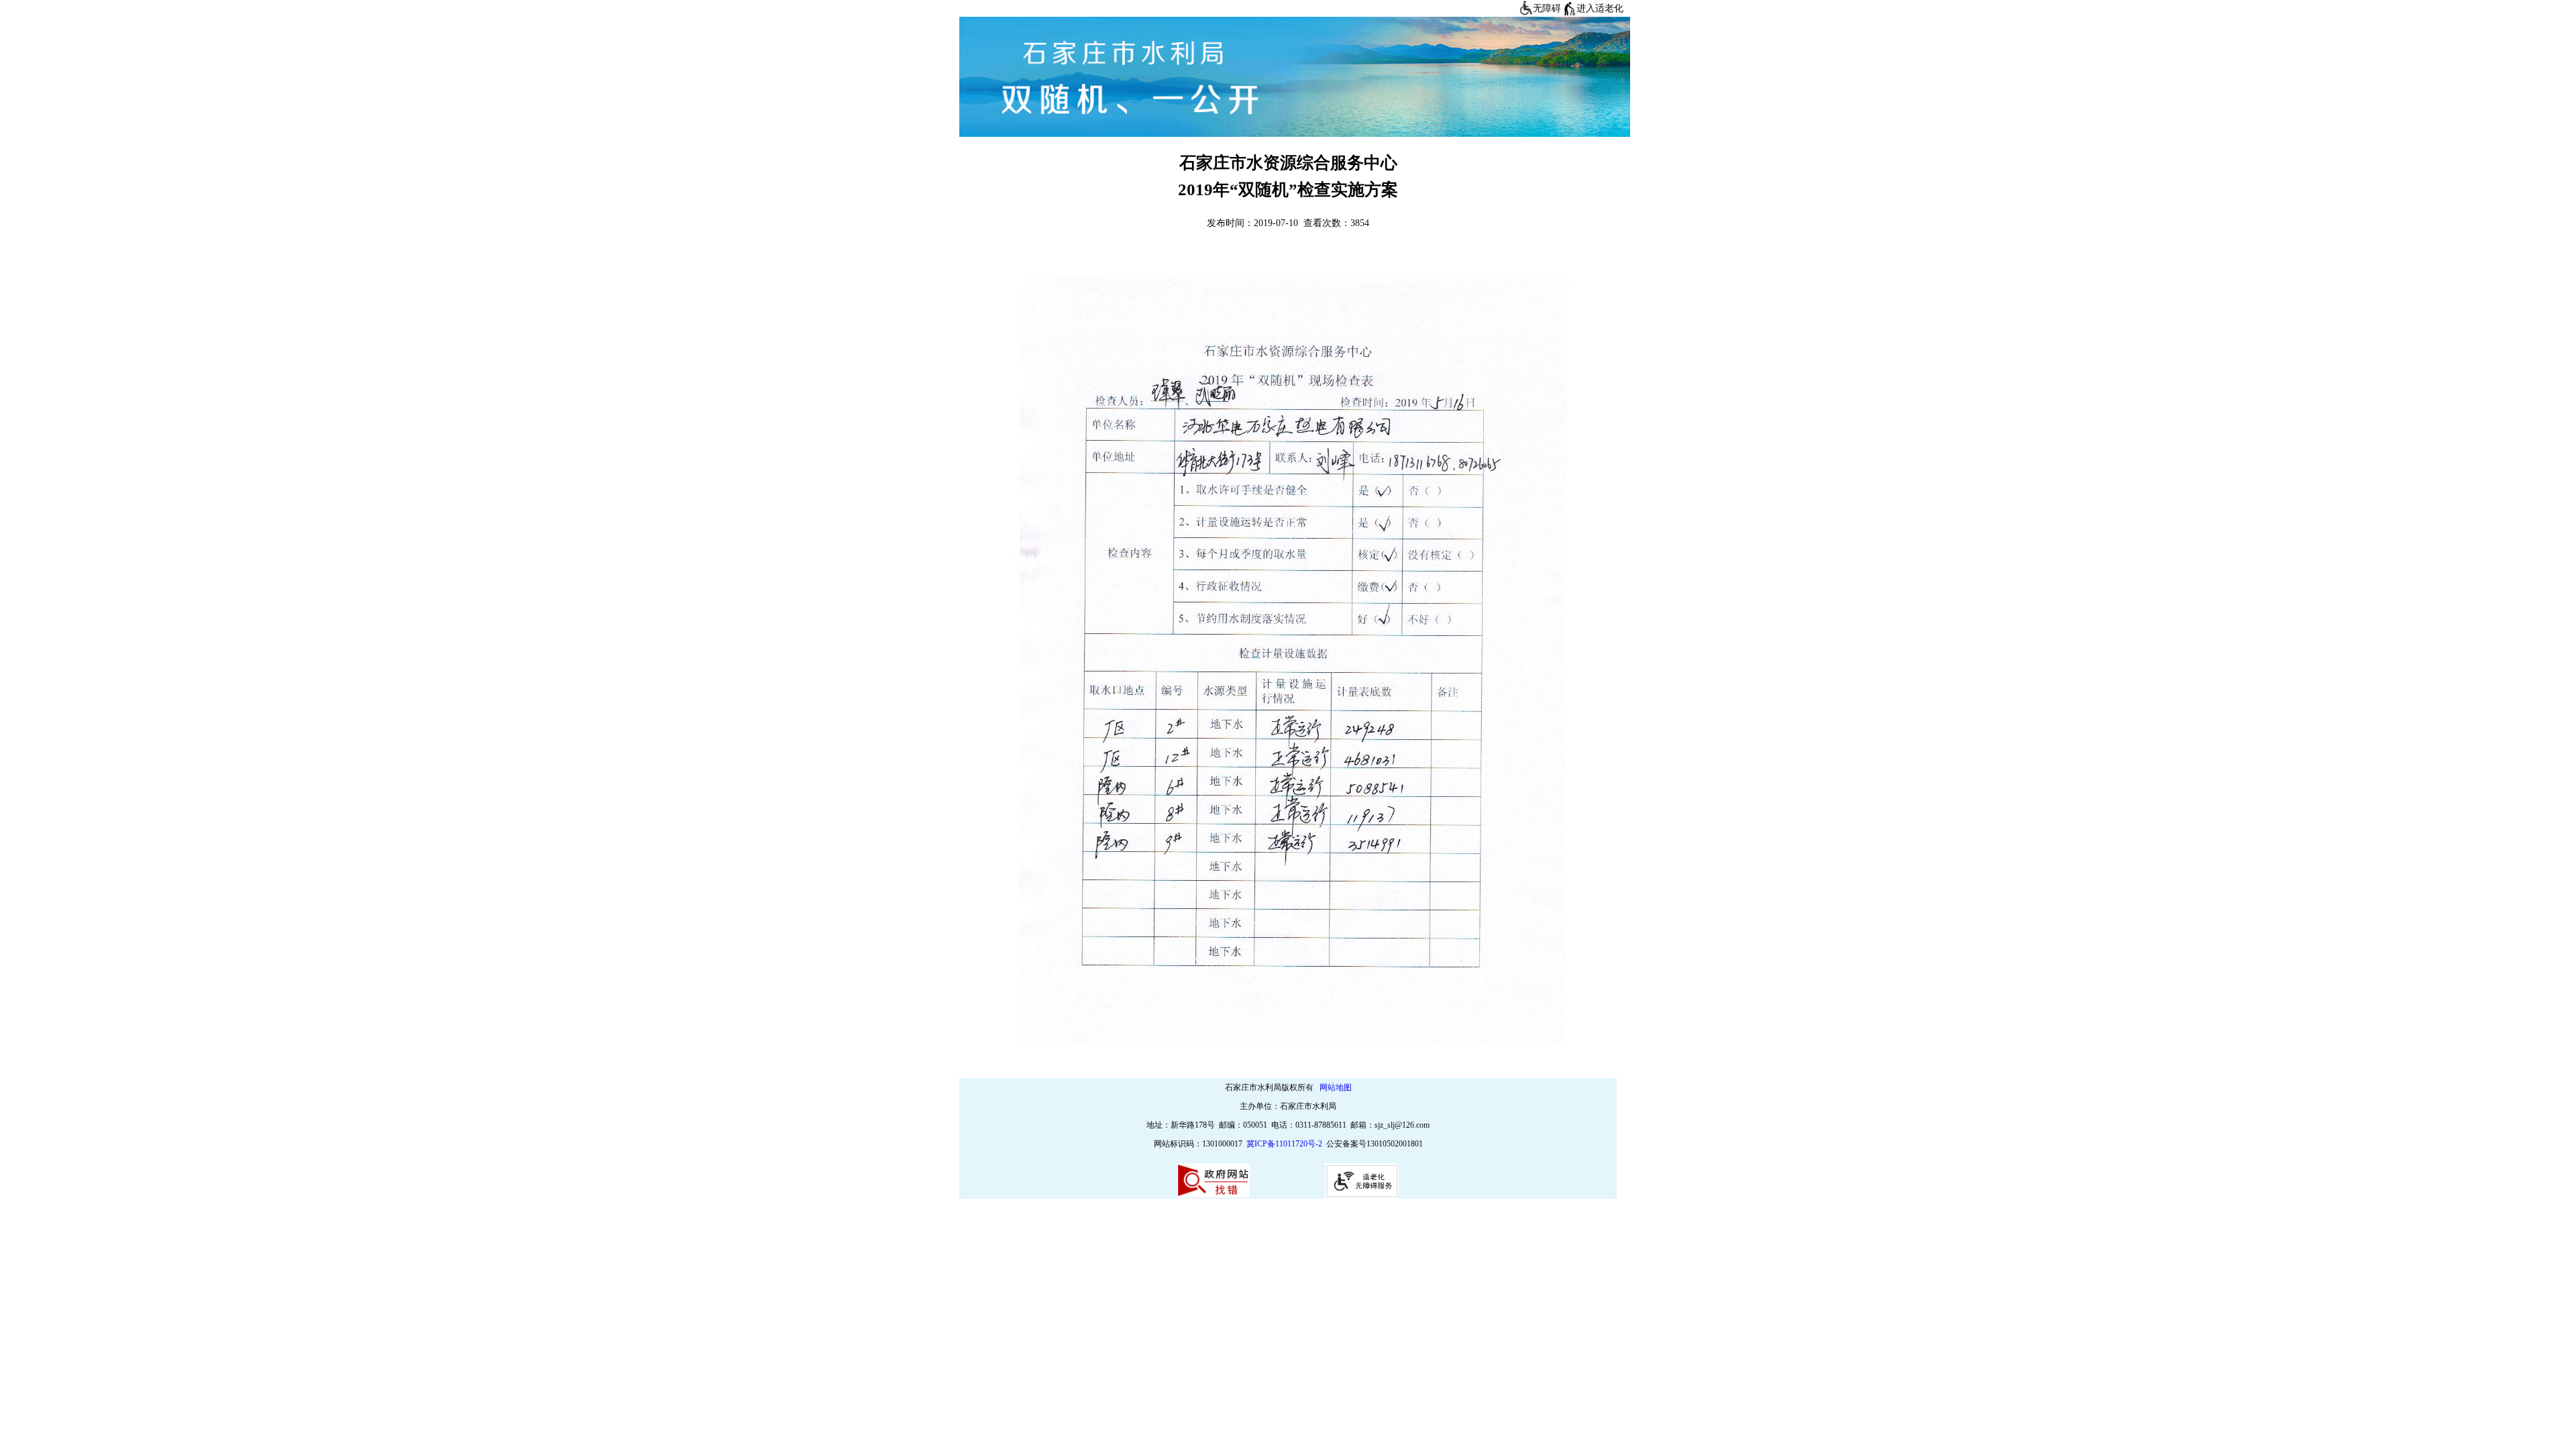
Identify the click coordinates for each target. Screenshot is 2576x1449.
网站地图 (1336, 1087)
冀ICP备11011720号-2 (1284, 1144)
